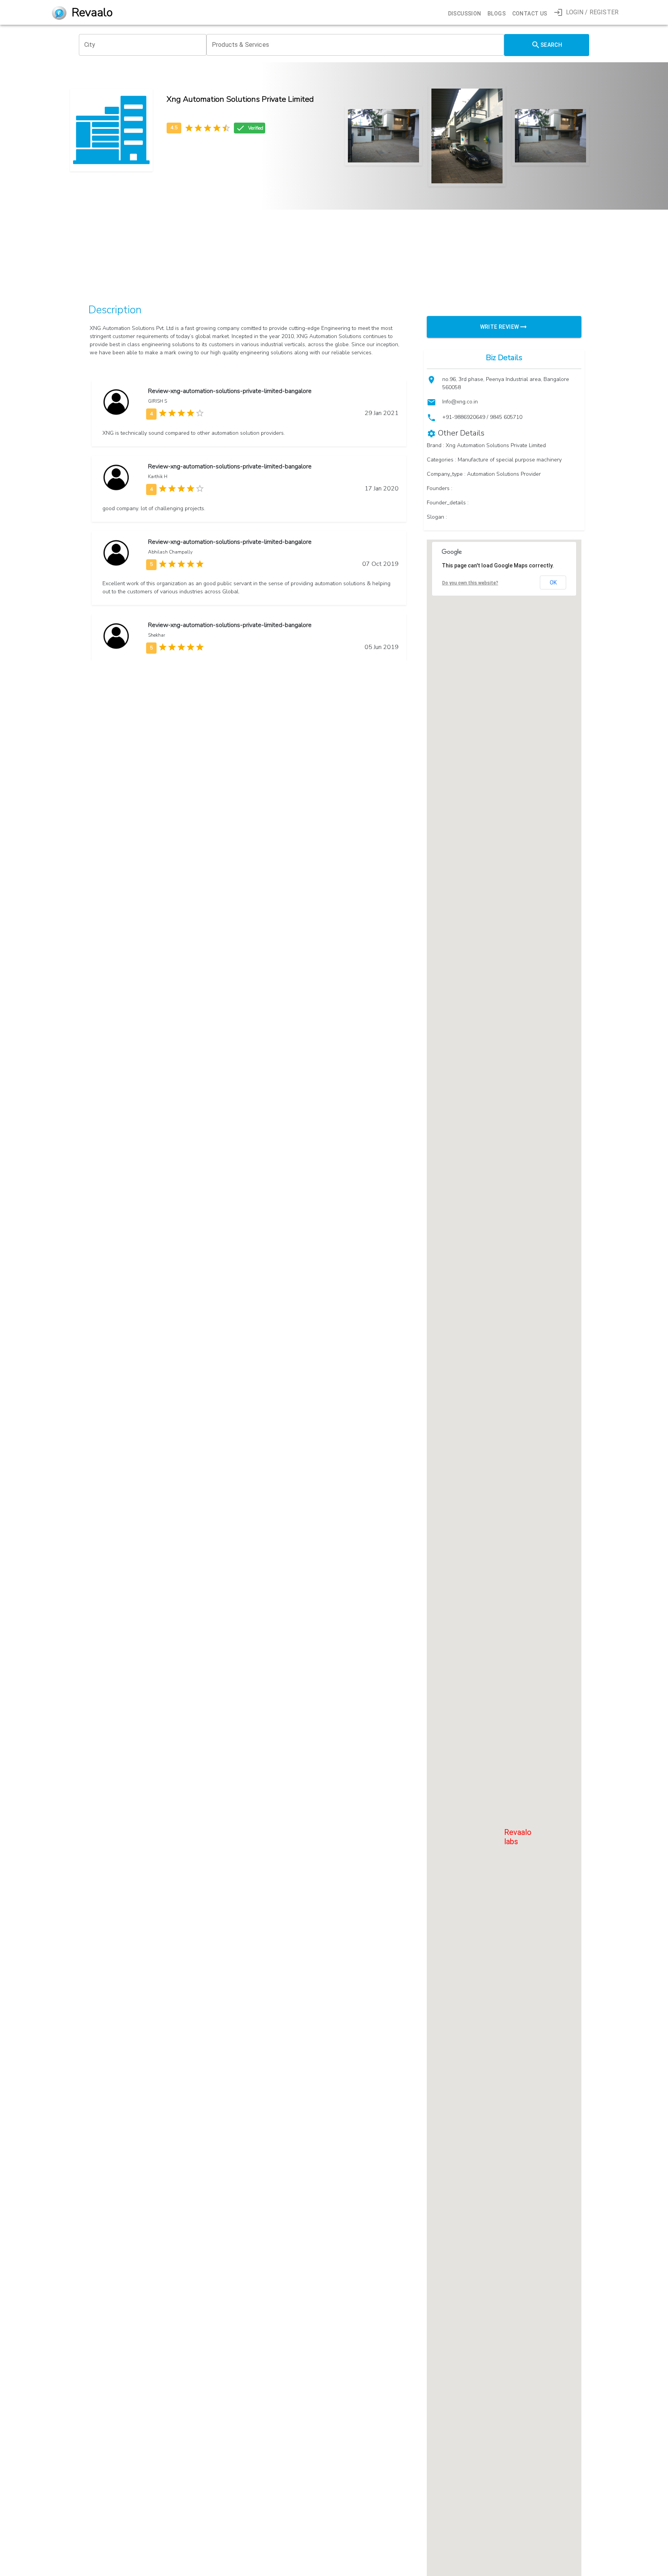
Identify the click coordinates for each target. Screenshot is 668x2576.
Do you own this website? (470, 583)
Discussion (465, 14)
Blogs (497, 14)
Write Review (500, 327)
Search (551, 45)
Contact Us (530, 14)
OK (553, 583)
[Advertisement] (315, 240)
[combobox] (143, 45)
